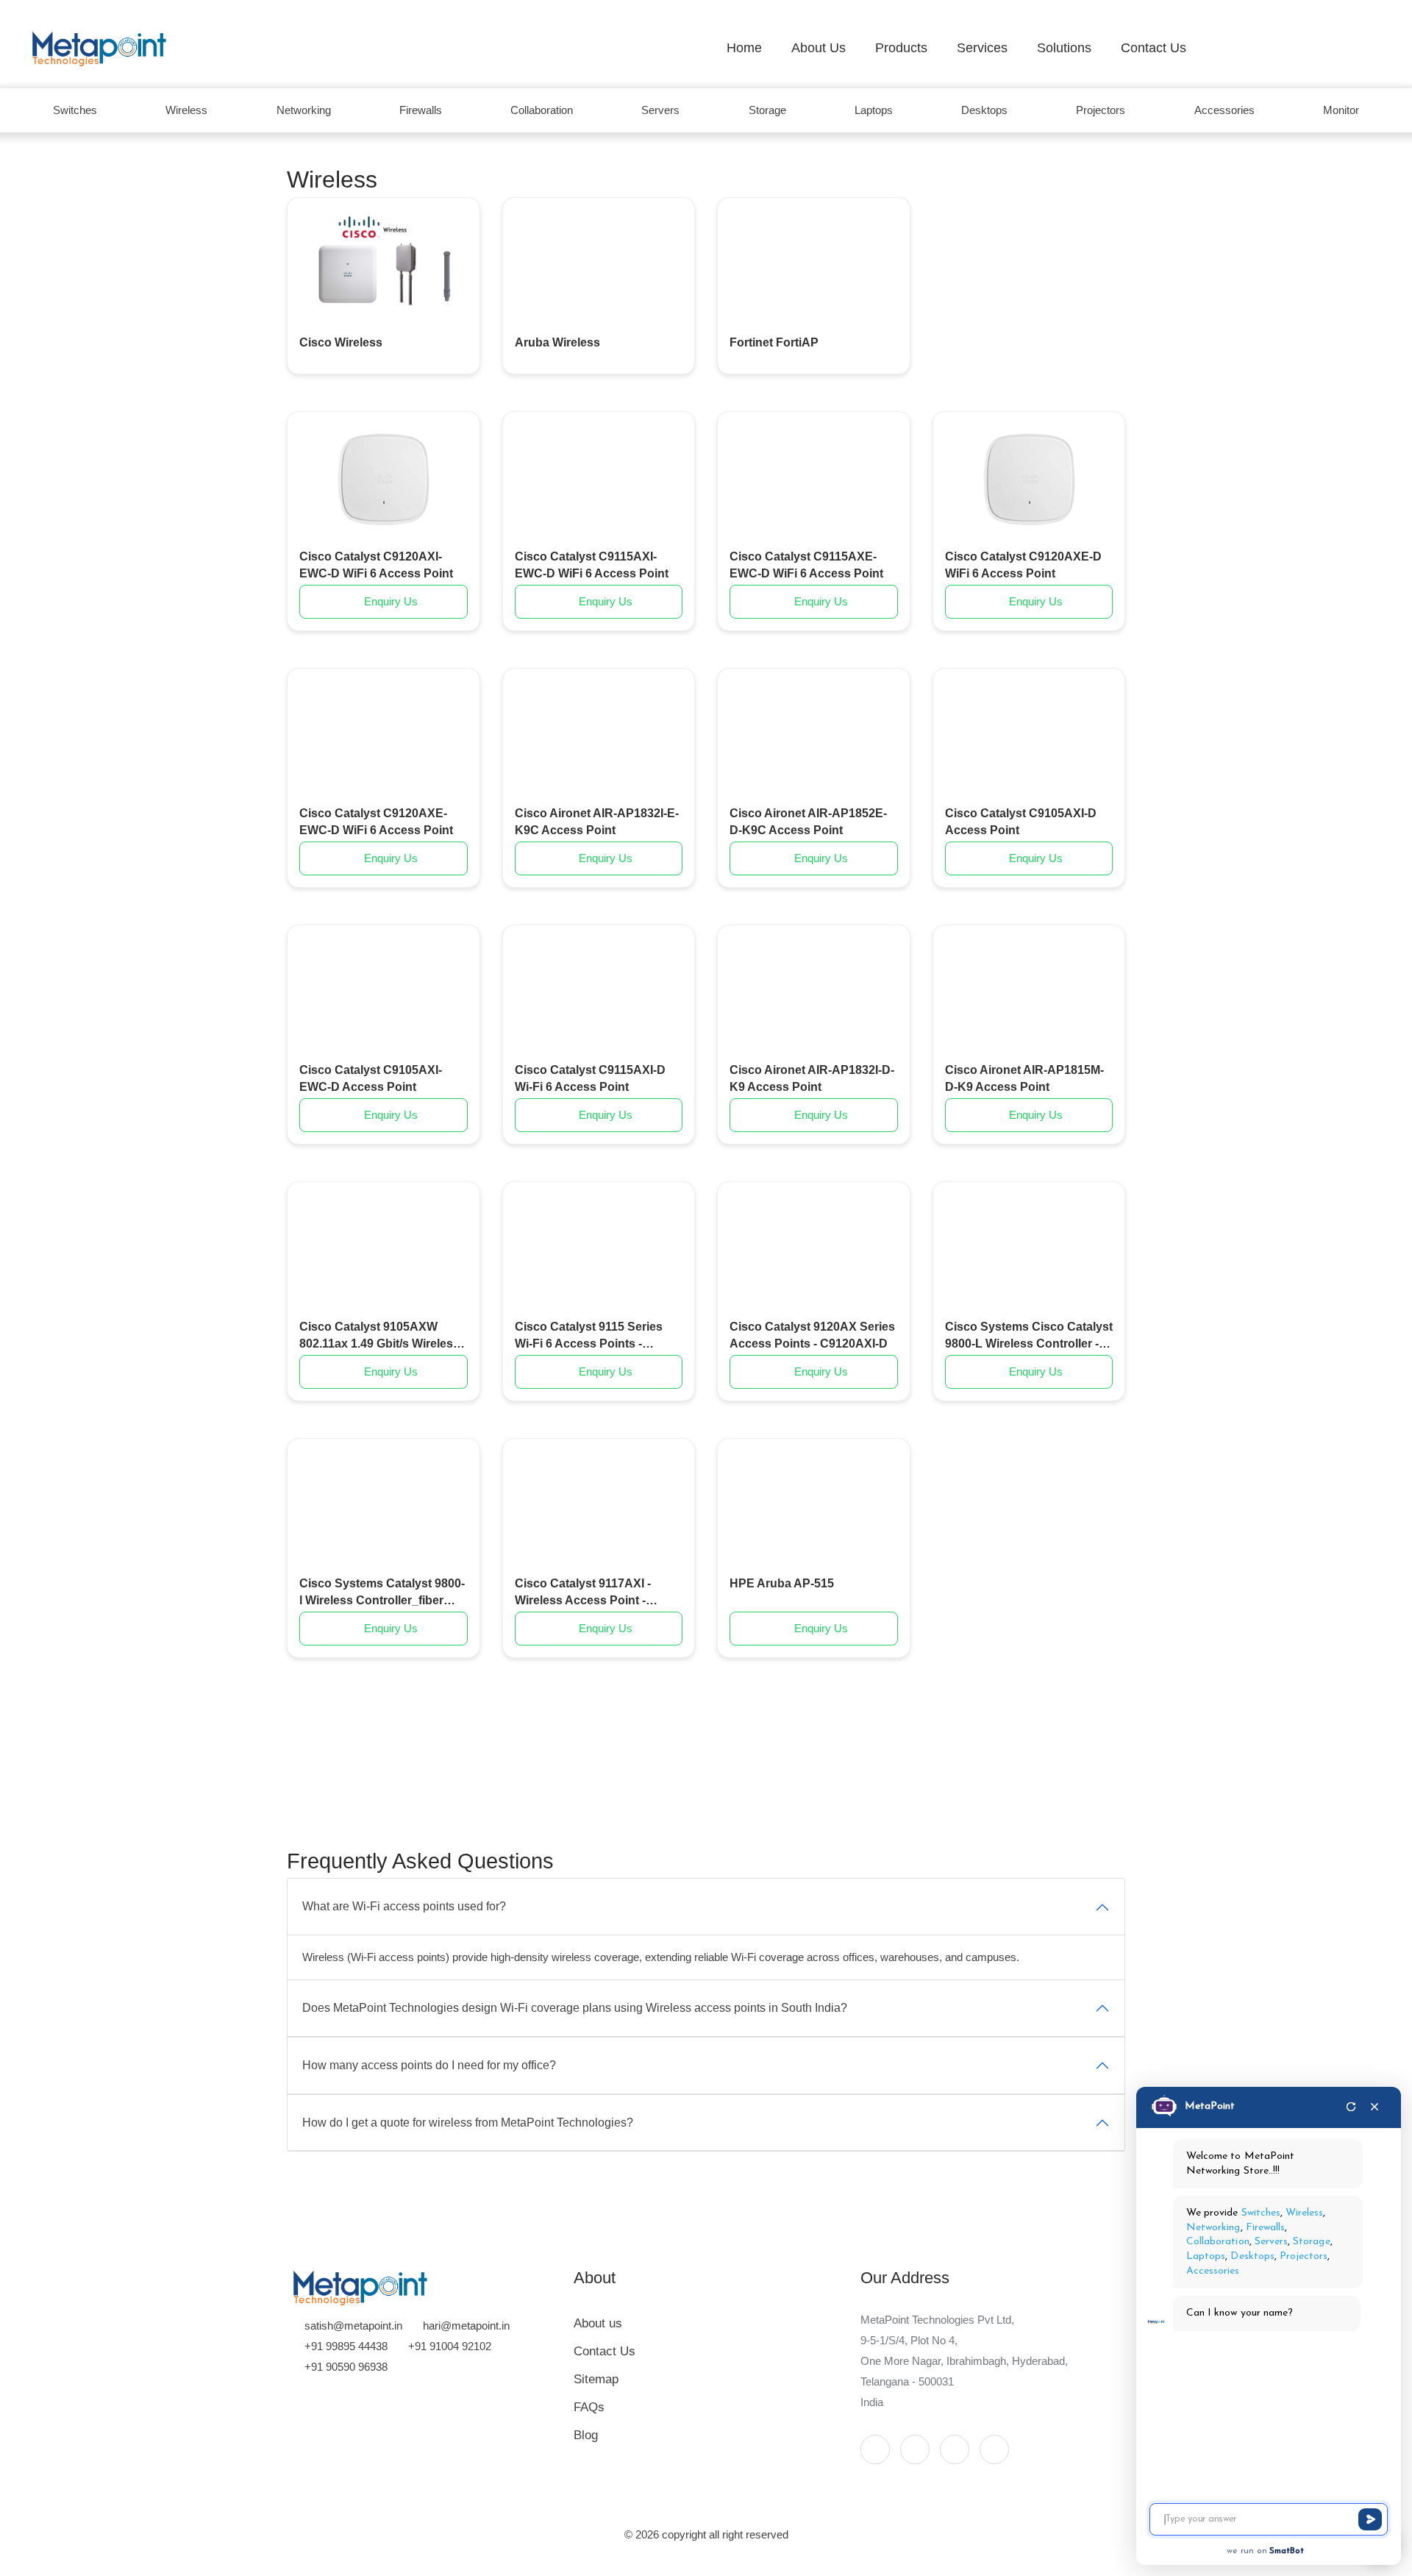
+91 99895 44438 (346, 2346)
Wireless (186, 110)
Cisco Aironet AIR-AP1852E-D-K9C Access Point (808, 821)
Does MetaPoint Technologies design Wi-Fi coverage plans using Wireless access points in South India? (575, 2008)
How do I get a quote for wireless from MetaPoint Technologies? (468, 2123)
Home (744, 48)
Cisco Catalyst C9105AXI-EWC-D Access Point (371, 1078)
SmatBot (1287, 2551)
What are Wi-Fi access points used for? (404, 1906)
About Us (819, 48)
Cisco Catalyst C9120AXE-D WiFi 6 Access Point (1023, 565)
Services (982, 48)
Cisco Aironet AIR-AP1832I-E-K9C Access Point (597, 821)
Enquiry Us (389, 601)
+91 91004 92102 (450, 2346)
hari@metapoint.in (466, 2326)
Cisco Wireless (341, 342)
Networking (304, 110)
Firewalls (421, 110)
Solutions (1064, 48)
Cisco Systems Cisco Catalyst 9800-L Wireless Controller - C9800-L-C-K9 (1029, 1336)
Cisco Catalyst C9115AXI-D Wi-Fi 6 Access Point (590, 1078)
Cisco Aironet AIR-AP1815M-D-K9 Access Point (1024, 1078)
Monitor (1341, 110)
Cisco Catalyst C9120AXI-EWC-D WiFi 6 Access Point (376, 565)
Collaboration (542, 110)
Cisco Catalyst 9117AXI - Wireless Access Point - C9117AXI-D (583, 1593)
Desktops (984, 110)
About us (598, 2323)
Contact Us (1154, 48)
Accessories (1224, 110)
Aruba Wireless (557, 342)
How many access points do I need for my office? (429, 2065)
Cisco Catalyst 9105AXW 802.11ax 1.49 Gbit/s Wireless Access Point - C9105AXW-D (379, 1336)
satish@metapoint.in (353, 2326)
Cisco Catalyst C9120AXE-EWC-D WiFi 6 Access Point (376, 821)
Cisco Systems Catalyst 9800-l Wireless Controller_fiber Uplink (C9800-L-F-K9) (382, 1593)
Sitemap (596, 2379)
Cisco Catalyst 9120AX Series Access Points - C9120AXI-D (812, 1335)
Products (901, 48)
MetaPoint (1210, 2106)
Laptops (874, 110)
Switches (75, 110)
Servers (660, 110)
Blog (586, 2435)
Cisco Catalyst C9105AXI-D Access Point (1021, 821)
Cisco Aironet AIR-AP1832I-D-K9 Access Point (812, 1078)
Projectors (1101, 110)
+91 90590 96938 (346, 2367)
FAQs (589, 2407)
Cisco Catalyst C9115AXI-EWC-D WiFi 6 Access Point (592, 565)
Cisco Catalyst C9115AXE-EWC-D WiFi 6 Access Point (806, 565)
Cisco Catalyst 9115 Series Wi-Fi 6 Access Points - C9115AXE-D (589, 1336)
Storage (767, 110)
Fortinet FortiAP (774, 342)
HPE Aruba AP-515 (782, 1583)
